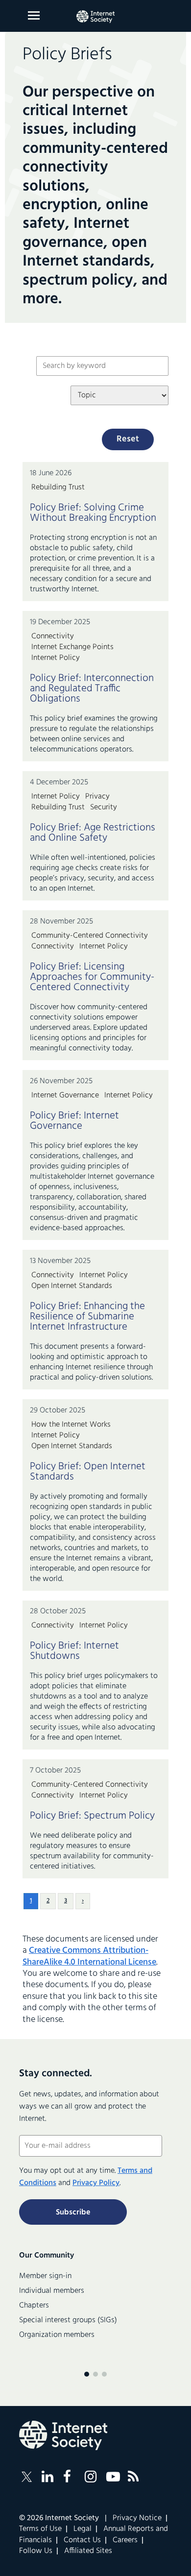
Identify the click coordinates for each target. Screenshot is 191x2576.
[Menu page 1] (87, 2374)
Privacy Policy (96, 2183)
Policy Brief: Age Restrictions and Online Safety (93, 833)
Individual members (52, 2291)
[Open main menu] (34, 15)
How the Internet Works (71, 1425)
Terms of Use (40, 2529)
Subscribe (73, 2212)
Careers (125, 2540)
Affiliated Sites (88, 2551)
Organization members (57, 2335)
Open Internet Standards (72, 1286)
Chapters (34, 2306)
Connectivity (53, 636)
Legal (83, 2529)
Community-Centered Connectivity (90, 936)
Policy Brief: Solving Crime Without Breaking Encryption (93, 513)
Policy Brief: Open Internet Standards (88, 1472)
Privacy (97, 797)
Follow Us (36, 2551)
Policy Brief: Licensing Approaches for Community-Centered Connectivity (92, 977)
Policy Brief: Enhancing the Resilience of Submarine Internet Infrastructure (87, 1317)
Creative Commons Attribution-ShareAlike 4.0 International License (89, 1956)
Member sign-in (45, 2276)
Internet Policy (56, 658)
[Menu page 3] (104, 2374)
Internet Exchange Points (72, 647)
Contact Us (82, 2540)
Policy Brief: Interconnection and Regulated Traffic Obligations (92, 689)
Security (104, 807)
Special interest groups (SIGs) (68, 2320)
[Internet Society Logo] (63, 2435)
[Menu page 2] (95, 2374)
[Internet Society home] (95, 17)
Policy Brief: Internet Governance (74, 1121)
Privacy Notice (137, 2518)
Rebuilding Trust (58, 487)
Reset (128, 439)
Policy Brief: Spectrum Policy (92, 1816)
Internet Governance (65, 1095)
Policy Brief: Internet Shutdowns (74, 1651)
